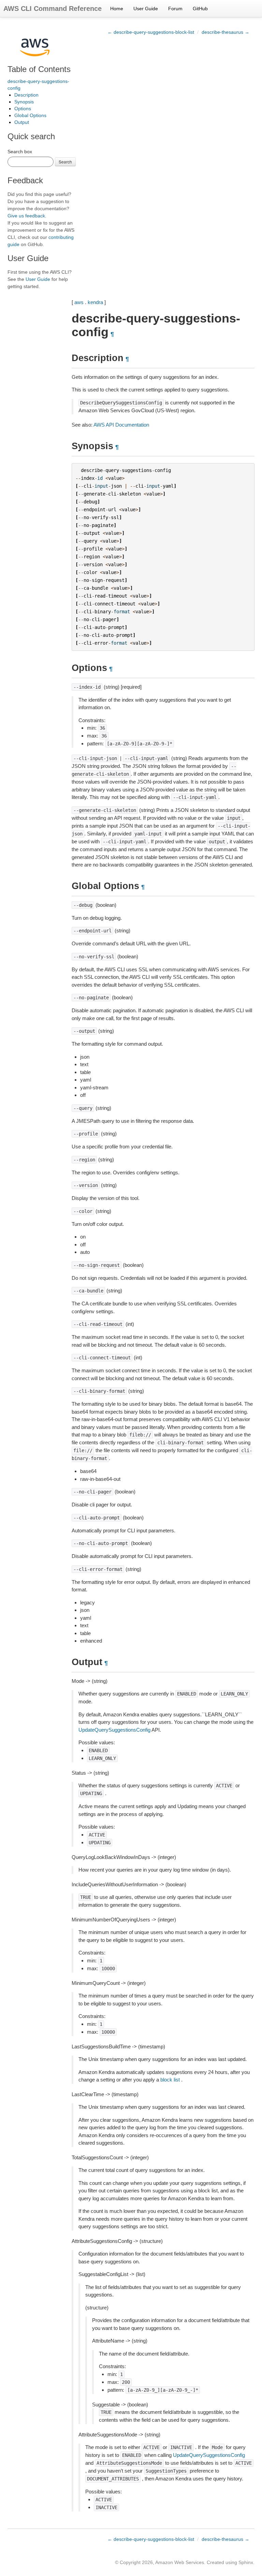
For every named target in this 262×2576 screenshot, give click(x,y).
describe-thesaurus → (225, 32)
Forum (175, 9)
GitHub (200, 9)
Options (23, 109)
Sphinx (246, 2562)
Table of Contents (39, 69)
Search (65, 162)
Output (22, 122)
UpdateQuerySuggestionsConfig (114, 1730)
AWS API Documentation (121, 425)
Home (117, 9)
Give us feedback (26, 216)
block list (170, 2080)
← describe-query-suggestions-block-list (151, 32)
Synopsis (24, 102)
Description (26, 95)
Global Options (30, 115)
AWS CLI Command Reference (53, 9)
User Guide (146, 9)
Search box (20, 152)
